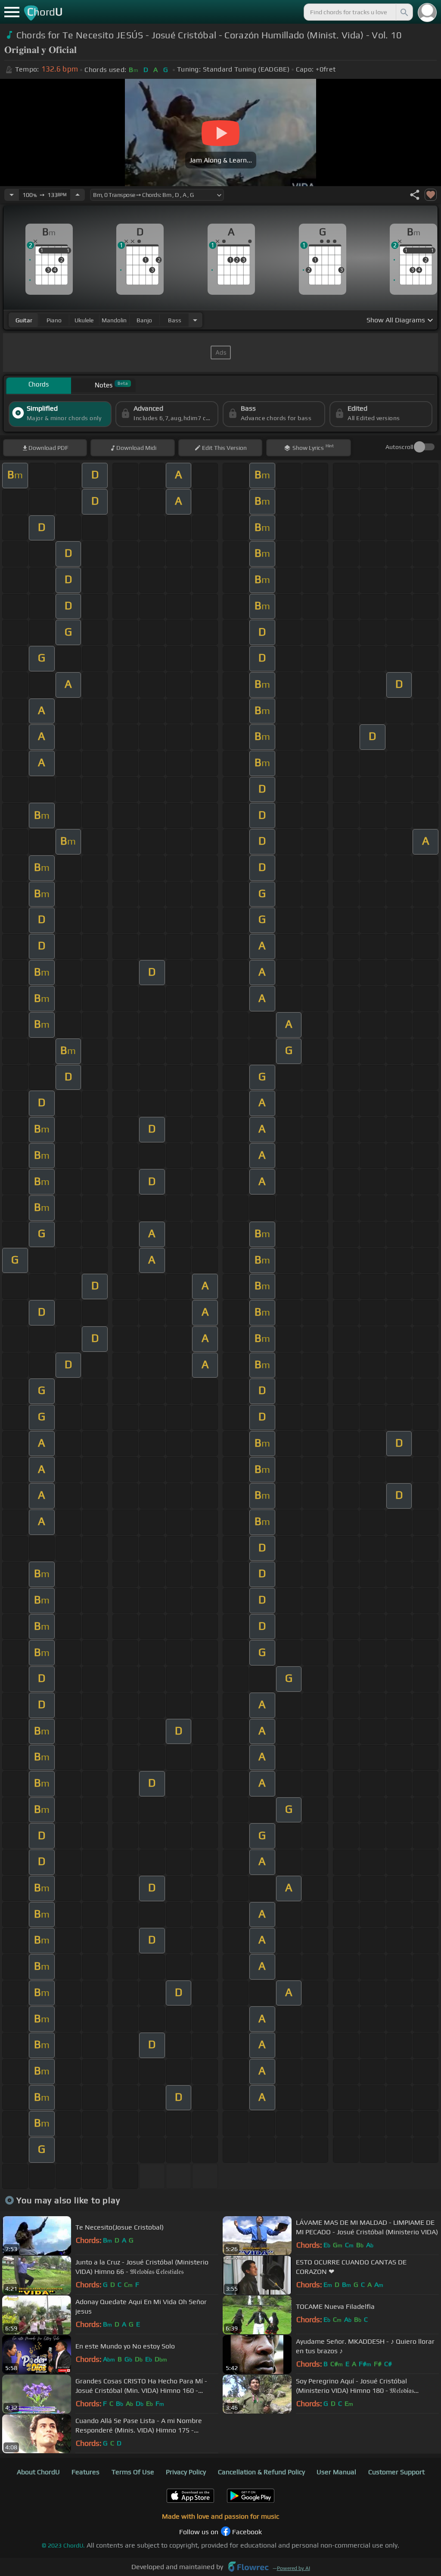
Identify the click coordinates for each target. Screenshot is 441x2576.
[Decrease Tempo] (12, 195)
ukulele (84, 320)
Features (85, 2472)
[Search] (404, 12)
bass (175, 320)
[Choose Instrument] (195, 320)
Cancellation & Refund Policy (261, 2472)
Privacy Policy (186, 2472)
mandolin (114, 320)
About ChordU (38, 2472)
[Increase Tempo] (78, 195)
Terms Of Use (133, 2472)
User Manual (336, 2472)
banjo (144, 320)
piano (54, 320)
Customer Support (396, 2472)
